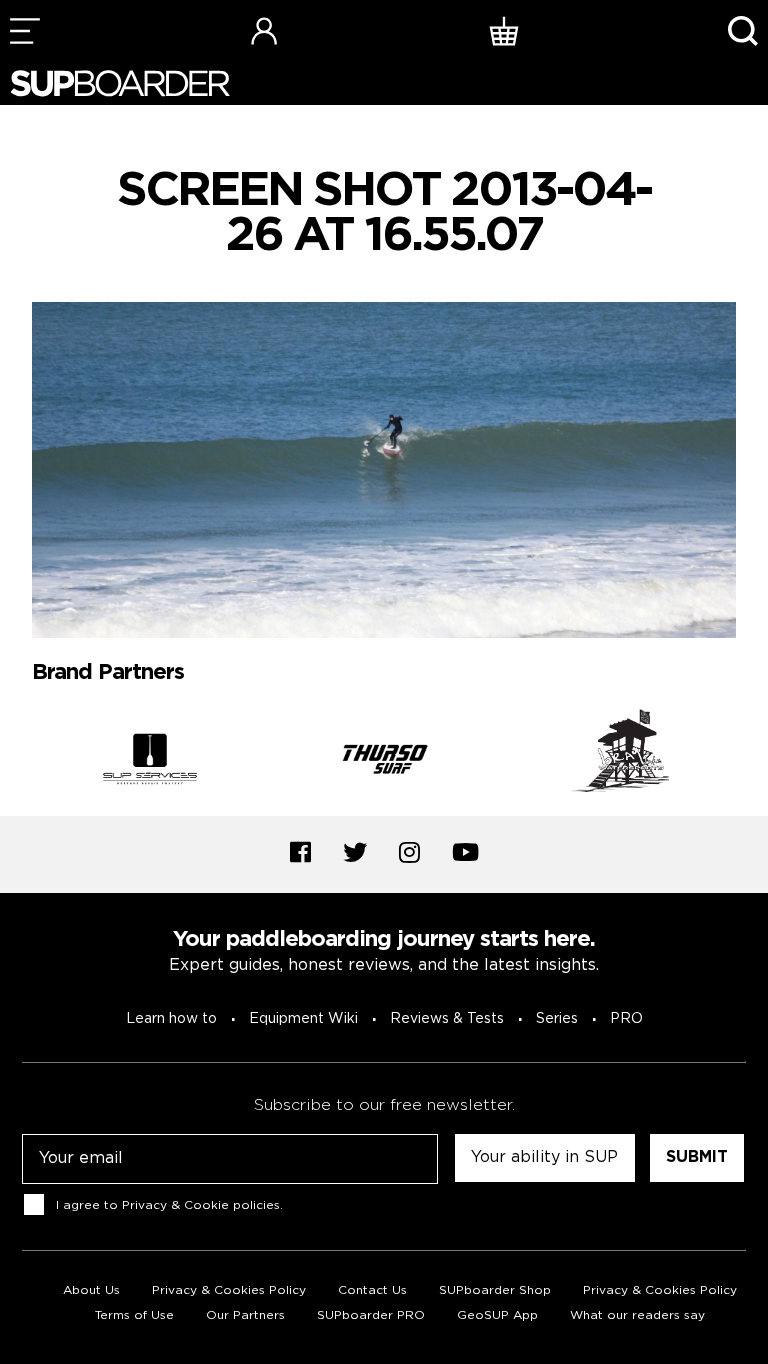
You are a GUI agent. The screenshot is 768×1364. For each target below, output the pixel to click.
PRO (626, 1019)
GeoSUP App (497, 1315)
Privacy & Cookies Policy (229, 1290)
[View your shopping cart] (504, 30)
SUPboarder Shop (495, 1290)
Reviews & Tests (447, 1019)
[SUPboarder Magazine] (120, 83)
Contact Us (372, 1290)
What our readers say (637, 1315)
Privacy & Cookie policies (201, 1204)
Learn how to (171, 1019)
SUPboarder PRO (371, 1315)
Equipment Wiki (303, 1019)
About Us (91, 1290)
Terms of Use (134, 1315)
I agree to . (169, 1204)
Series (557, 1019)
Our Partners (245, 1315)
